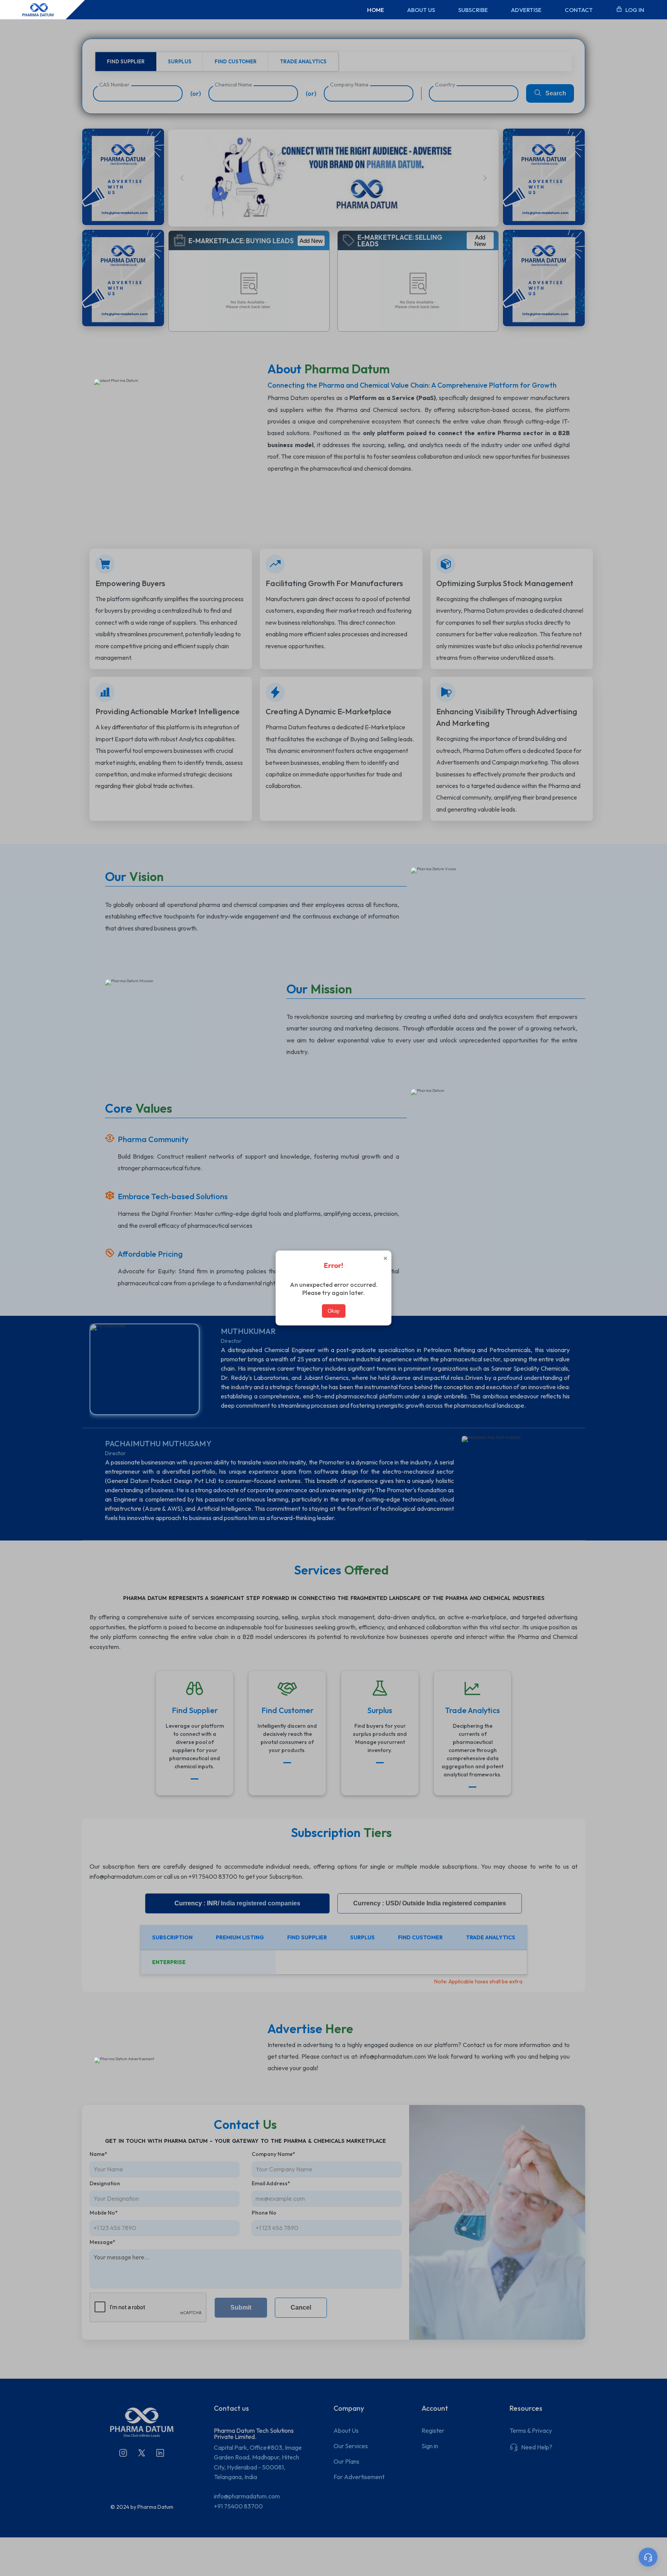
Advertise (526, 10)
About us (421, 10)
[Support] (648, 2557)
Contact (579, 10)
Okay (334, 1311)
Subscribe (473, 10)
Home (376, 10)
